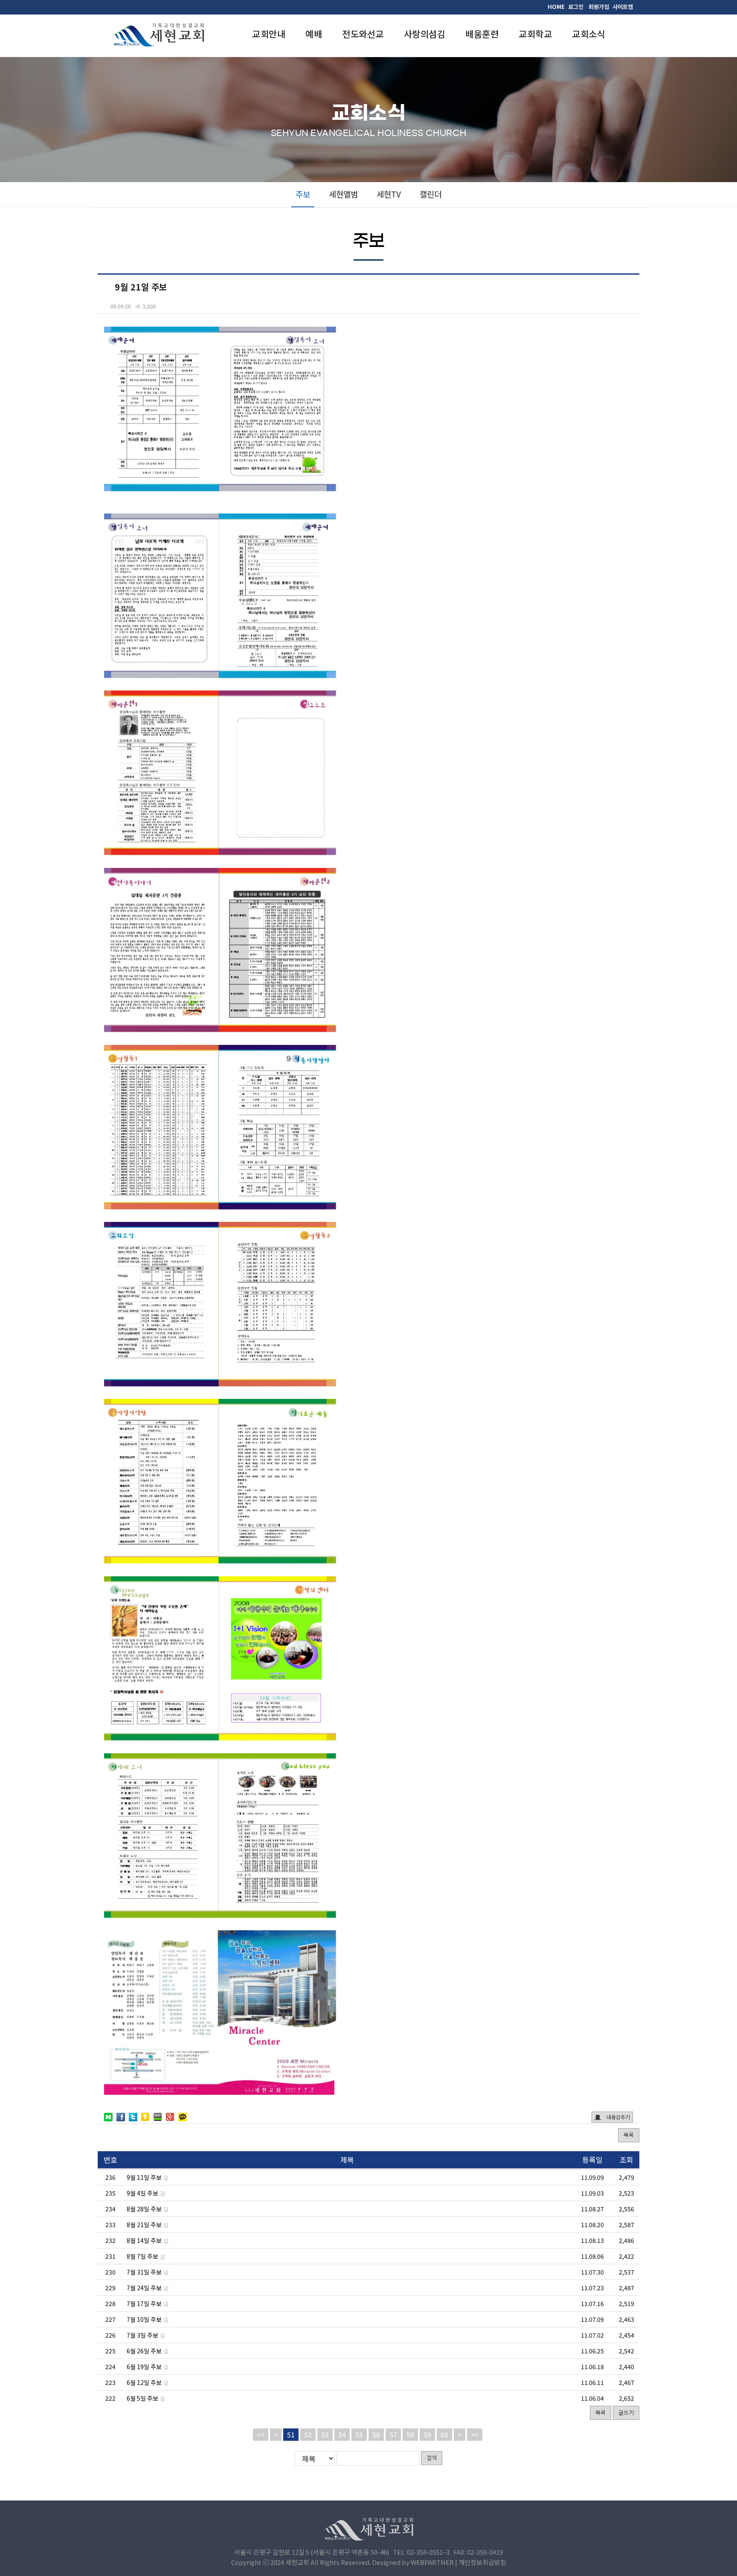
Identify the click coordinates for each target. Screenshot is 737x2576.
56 (376, 2434)
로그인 (576, 7)
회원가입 (599, 7)
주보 (303, 194)
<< (261, 2434)
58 (410, 2434)
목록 (629, 2135)
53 (325, 2434)
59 (427, 2434)
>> (475, 2434)
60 (444, 2434)
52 (308, 2434)
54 (342, 2434)
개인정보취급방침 (482, 2562)
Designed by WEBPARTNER (413, 2562)
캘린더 (431, 194)
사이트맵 (623, 7)
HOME (556, 7)
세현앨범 (343, 194)
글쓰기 (626, 2412)
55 (359, 2434)
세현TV (389, 194)
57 (393, 2434)
